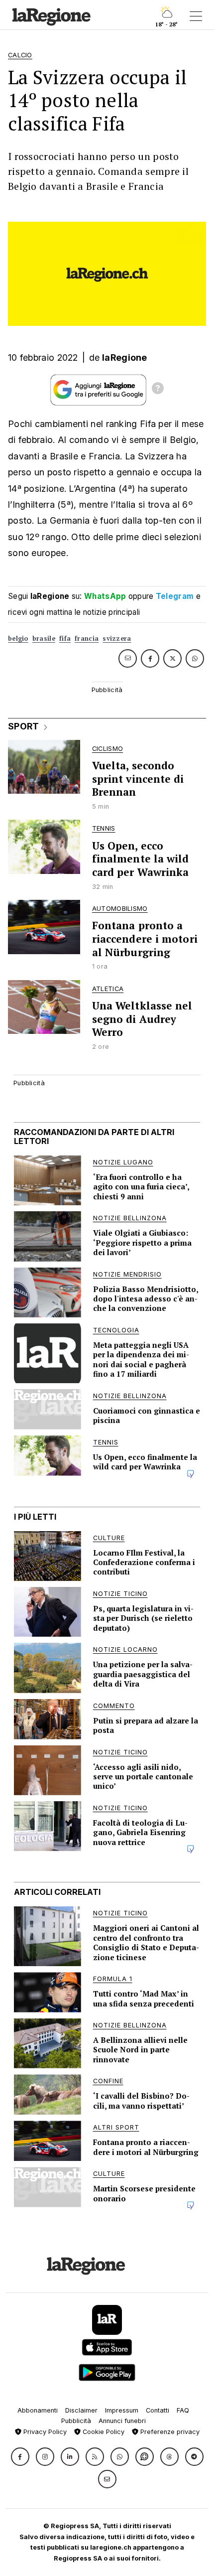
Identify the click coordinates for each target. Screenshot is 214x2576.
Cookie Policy (103, 2432)
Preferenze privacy (169, 2432)
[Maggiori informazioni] (158, 390)
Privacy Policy (44, 2432)
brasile (44, 639)
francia (87, 639)
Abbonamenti (38, 2410)
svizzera (117, 639)
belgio (18, 639)
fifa (65, 639)
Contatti (158, 2410)
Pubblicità (76, 2421)
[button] (20, 2457)
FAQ (183, 2410)
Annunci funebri (122, 2421)
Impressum (122, 2410)
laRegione (125, 358)
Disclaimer (81, 2410)
